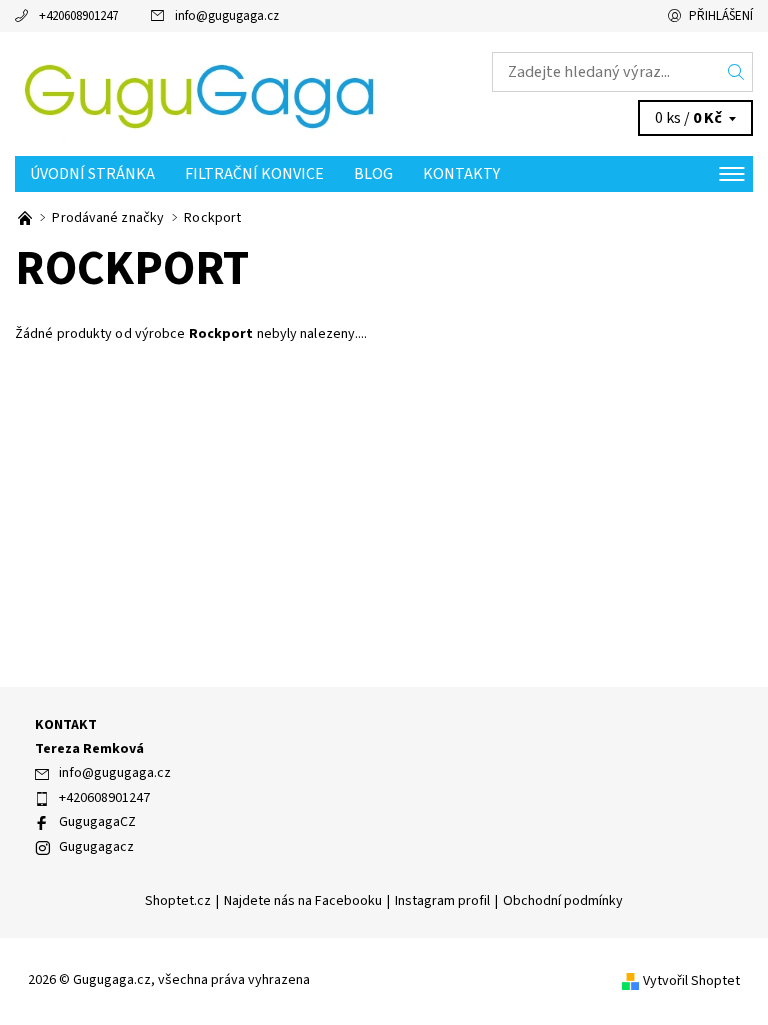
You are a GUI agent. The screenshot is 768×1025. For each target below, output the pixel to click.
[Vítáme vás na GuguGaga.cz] (26, 218)
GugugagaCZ (97, 822)
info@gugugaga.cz (227, 16)
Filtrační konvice (254, 174)
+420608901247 (78, 16)
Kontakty (461, 174)
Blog (373, 174)
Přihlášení (721, 16)
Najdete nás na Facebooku (303, 901)
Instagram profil (442, 901)
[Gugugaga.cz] (199, 94)
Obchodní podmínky (563, 901)
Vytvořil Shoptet (691, 981)
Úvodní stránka (92, 174)
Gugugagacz (96, 847)
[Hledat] (736, 72)
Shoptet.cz (178, 901)
